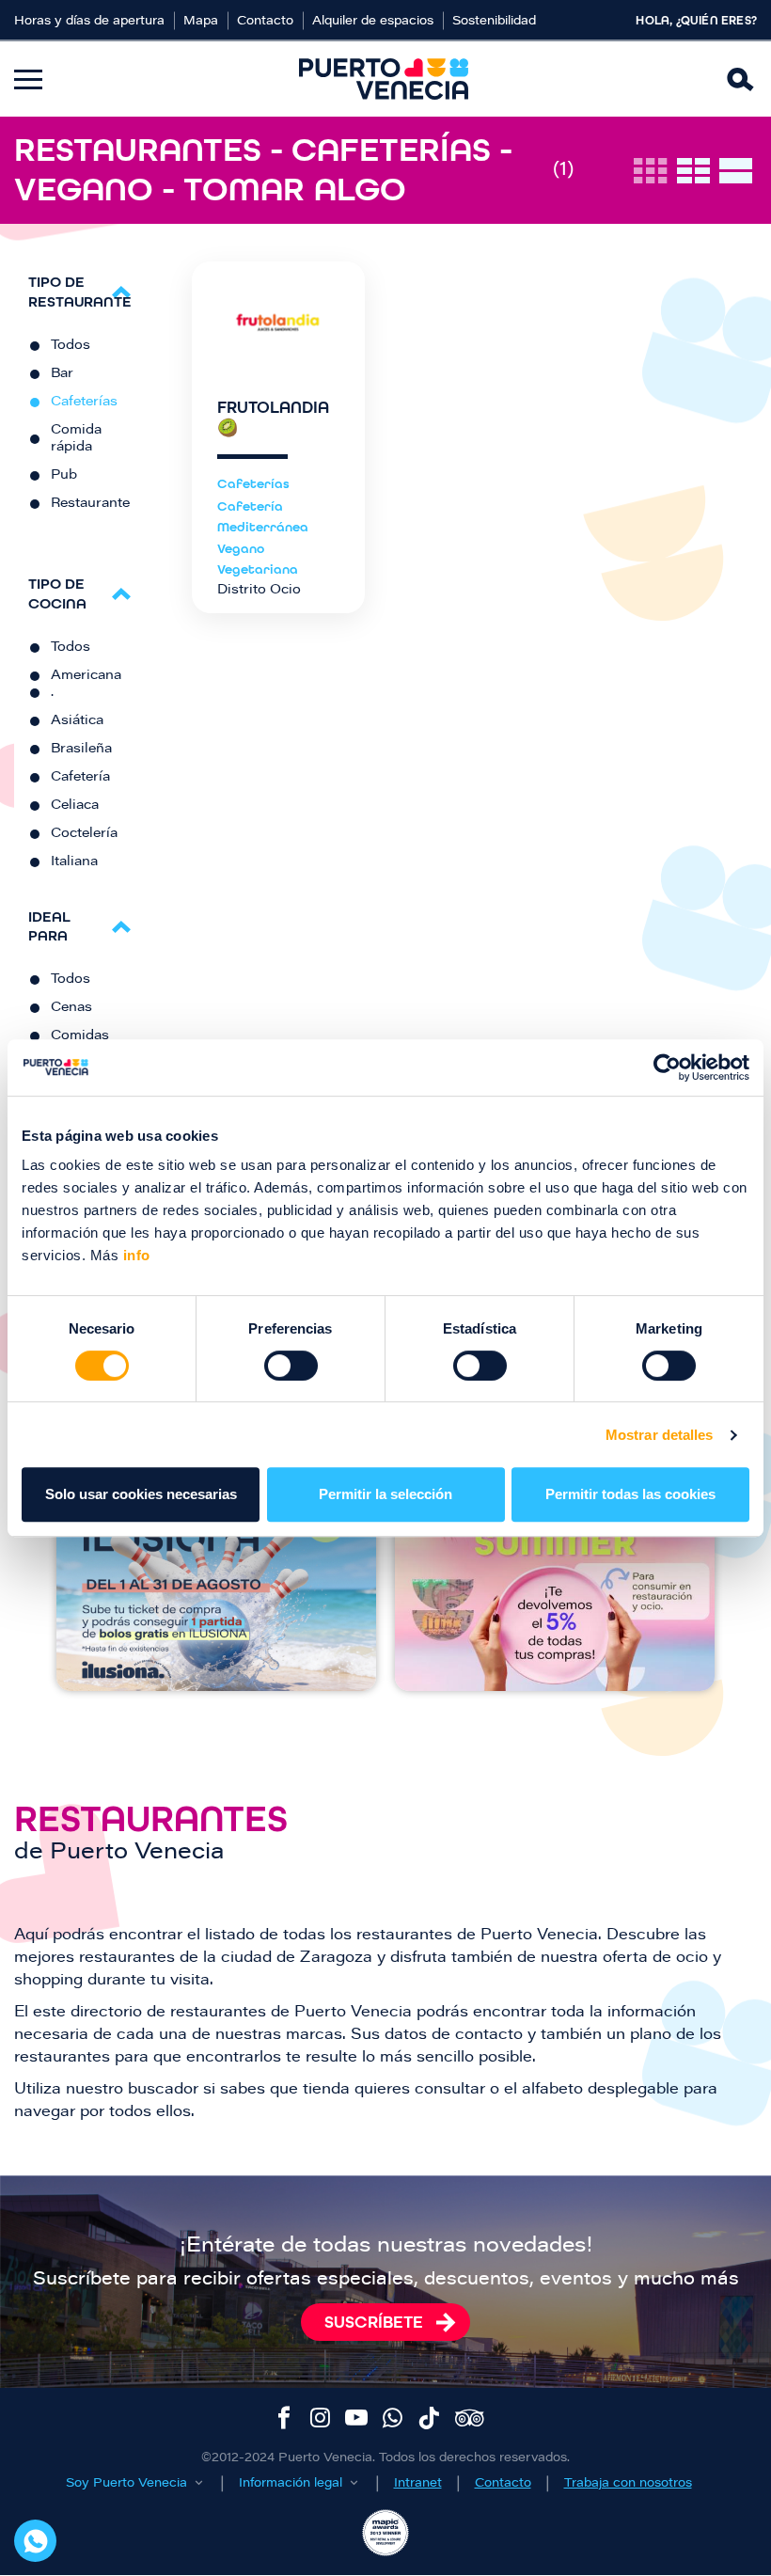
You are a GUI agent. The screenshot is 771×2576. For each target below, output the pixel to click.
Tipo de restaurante (80, 292)
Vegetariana (258, 569)
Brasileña (81, 750)
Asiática (77, 721)
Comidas (80, 1036)
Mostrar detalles (660, 1435)
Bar (62, 374)
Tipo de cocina (57, 593)
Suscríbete (374, 2322)
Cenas (71, 1008)
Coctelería (84, 834)
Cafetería (80, 778)
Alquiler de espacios (373, 21)
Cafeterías (84, 403)
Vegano (241, 549)
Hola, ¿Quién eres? (696, 21)
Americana (86, 676)
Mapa (201, 21)
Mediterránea (263, 527)
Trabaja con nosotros (628, 2483)
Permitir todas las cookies (630, 1494)
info (134, 1255)
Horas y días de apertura (89, 21)
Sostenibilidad (494, 21)
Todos (71, 346)
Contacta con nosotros (35, 2541)
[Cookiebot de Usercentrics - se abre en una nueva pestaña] (667, 1067)
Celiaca (75, 806)
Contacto (265, 21)
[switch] (291, 1366)
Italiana (74, 862)
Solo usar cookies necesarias (141, 1494)
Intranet (418, 2483)
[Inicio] (384, 79)
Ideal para (49, 926)
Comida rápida (76, 439)
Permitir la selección (385, 1494)
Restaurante (90, 504)
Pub (64, 476)
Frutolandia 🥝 (273, 418)
